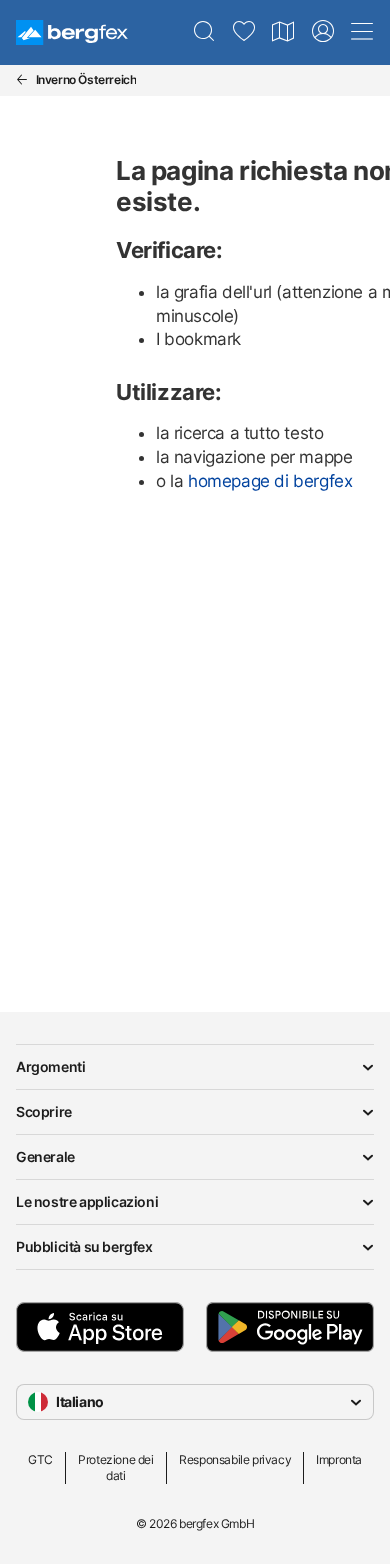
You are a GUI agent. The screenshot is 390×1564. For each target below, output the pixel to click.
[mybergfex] (323, 32)
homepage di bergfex (270, 481)
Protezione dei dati (115, 1467)
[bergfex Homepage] (72, 32)
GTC (40, 1459)
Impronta (339, 1459)
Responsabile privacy (235, 1459)
